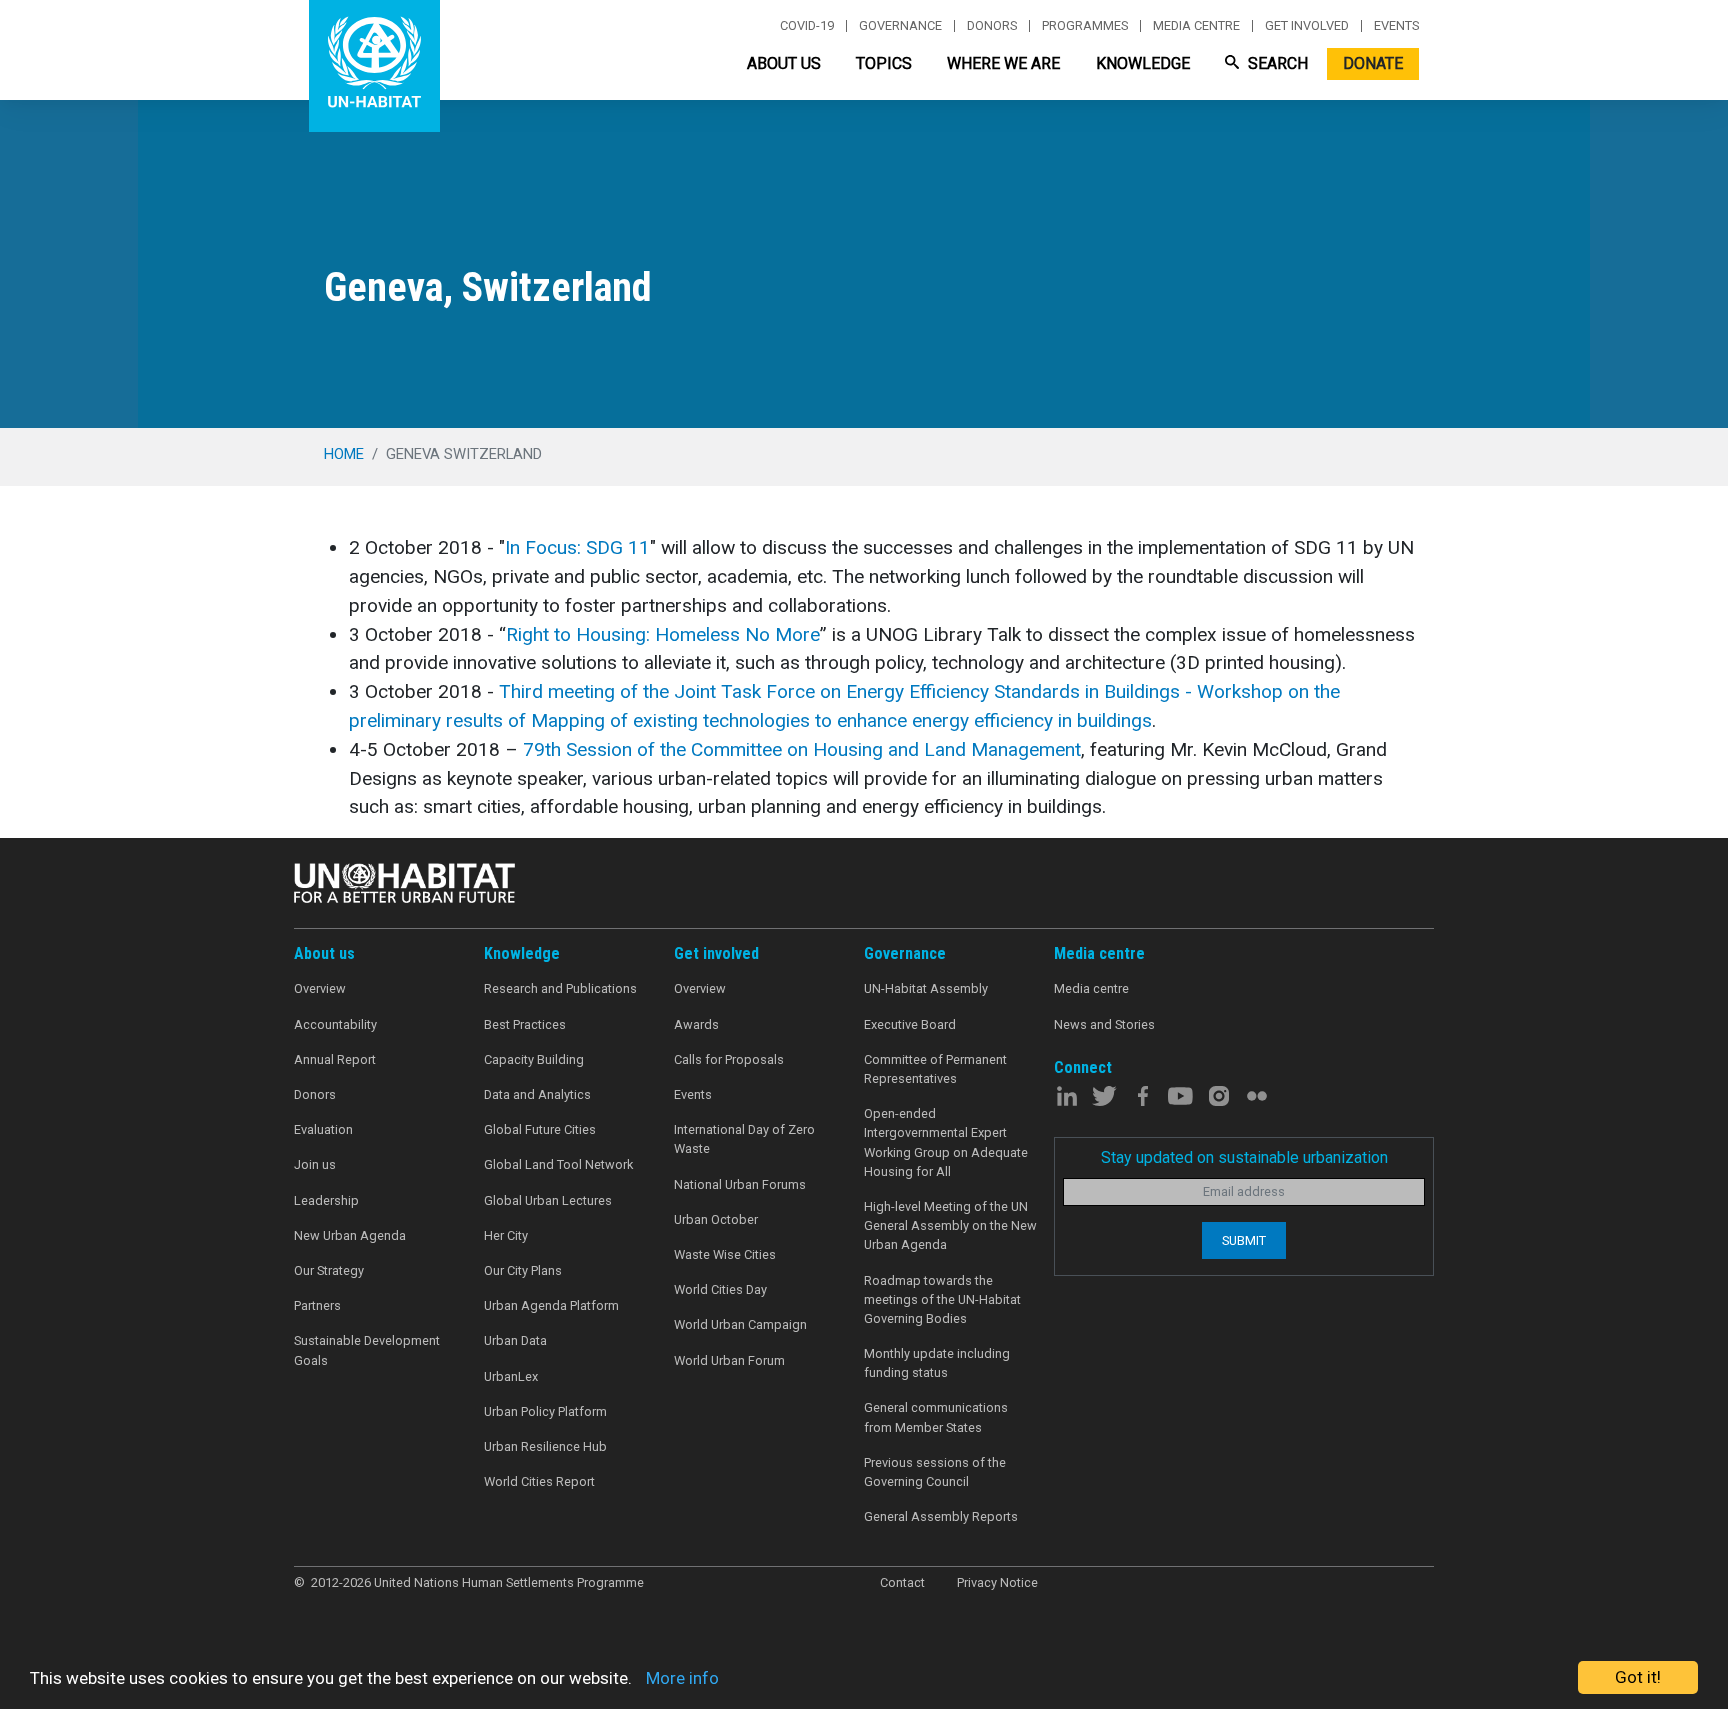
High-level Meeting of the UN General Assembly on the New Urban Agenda (950, 1225)
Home (344, 454)
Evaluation (323, 1129)
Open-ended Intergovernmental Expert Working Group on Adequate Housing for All (946, 1142)
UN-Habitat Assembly (926, 988)
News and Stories (1104, 1024)
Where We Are (1003, 63)
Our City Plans (523, 1270)
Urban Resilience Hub (545, 1446)
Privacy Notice (997, 1582)
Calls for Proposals (729, 1059)
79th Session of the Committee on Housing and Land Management (802, 749)
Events (1396, 26)
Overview (320, 988)
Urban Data (515, 1340)
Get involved (1307, 26)
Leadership (326, 1200)
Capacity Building (534, 1059)
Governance (900, 26)
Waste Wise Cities (725, 1254)
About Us (784, 63)
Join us (315, 1164)
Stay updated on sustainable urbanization (1244, 1157)
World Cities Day (720, 1289)
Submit (1244, 1240)
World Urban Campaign (740, 1324)
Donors (992, 26)
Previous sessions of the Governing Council (935, 1472)
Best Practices (525, 1024)
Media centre (1196, 26)
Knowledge (1143, 63)
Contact (902, 1582)
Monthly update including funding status (937, 1363)
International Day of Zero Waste (744, 1139)
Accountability (335, 1024)
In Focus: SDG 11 (577, 547)
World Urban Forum (729, 1360)
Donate (1373, 63)
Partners (317, 1305)
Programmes (1085, 26)
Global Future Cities (540, 1129)
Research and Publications (560, 988)
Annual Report (335, 1059)
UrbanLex (511, 1376)
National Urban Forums (740, 1184)
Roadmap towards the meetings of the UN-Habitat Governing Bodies (942, 1299)
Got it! (1638, 1677)
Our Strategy (329, 1270)
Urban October (716, 1219)
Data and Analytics (537, 1094)
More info (682, 1678)
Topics (884, 63)
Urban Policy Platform (545, 1411)
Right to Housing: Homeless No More (663, 634)
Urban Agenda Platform (551, 1305)
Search (1276, 63)
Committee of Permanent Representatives (935, 1069)
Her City (506, 1235)
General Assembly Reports (941, 1516)
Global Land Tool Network (558, 1164)
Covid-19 (807, 26)
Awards (696, 1024)
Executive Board (910, 1024)
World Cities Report (539, 1481)
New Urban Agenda (350, 1235)
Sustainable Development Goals (367, 1350)
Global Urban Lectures (548, 1200)
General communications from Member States (936, 1417)
